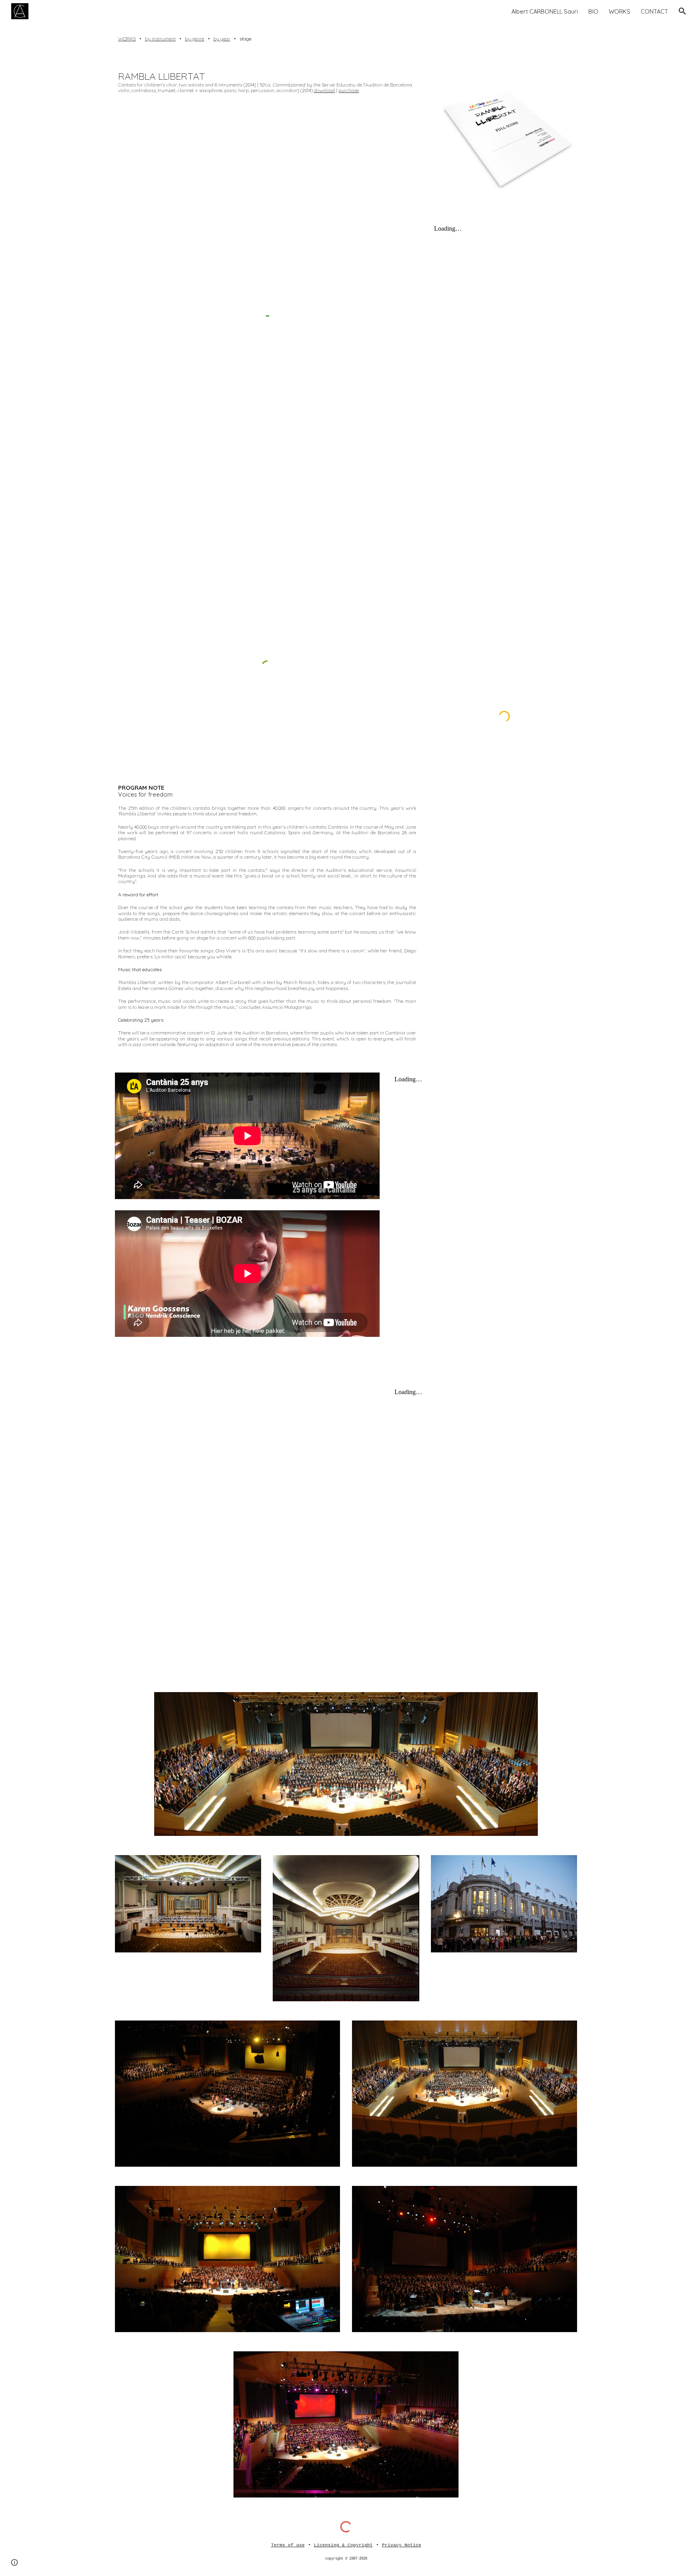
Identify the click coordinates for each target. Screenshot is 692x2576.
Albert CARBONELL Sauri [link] (545, 11)
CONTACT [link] (654, 11)
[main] (346, 39)
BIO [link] (593, 11)
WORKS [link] (620, 11)
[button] (682, 11)
